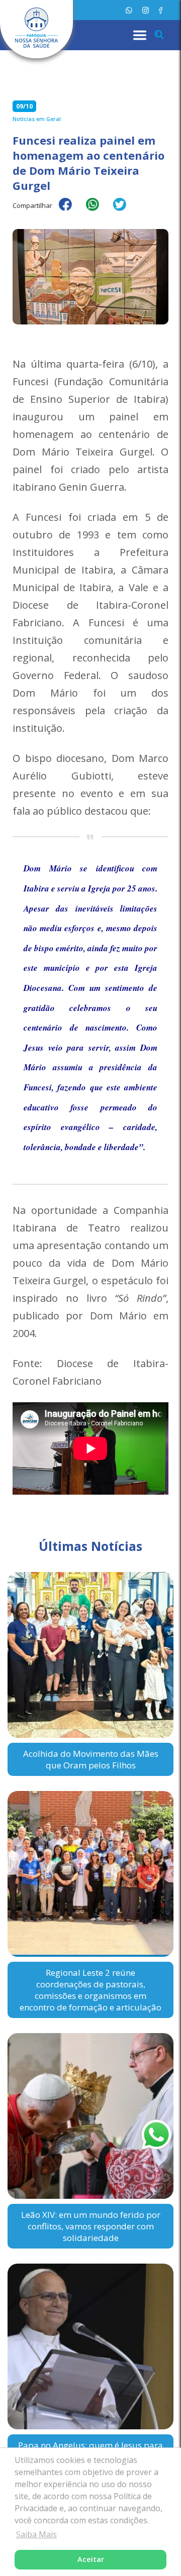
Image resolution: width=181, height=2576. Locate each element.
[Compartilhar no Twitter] (125, 211)
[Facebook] (161, 10)
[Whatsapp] (129, 10)
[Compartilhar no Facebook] (70, 211)
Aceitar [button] (91, 2559)
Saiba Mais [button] (36, 2534)
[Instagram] (146, 10)
